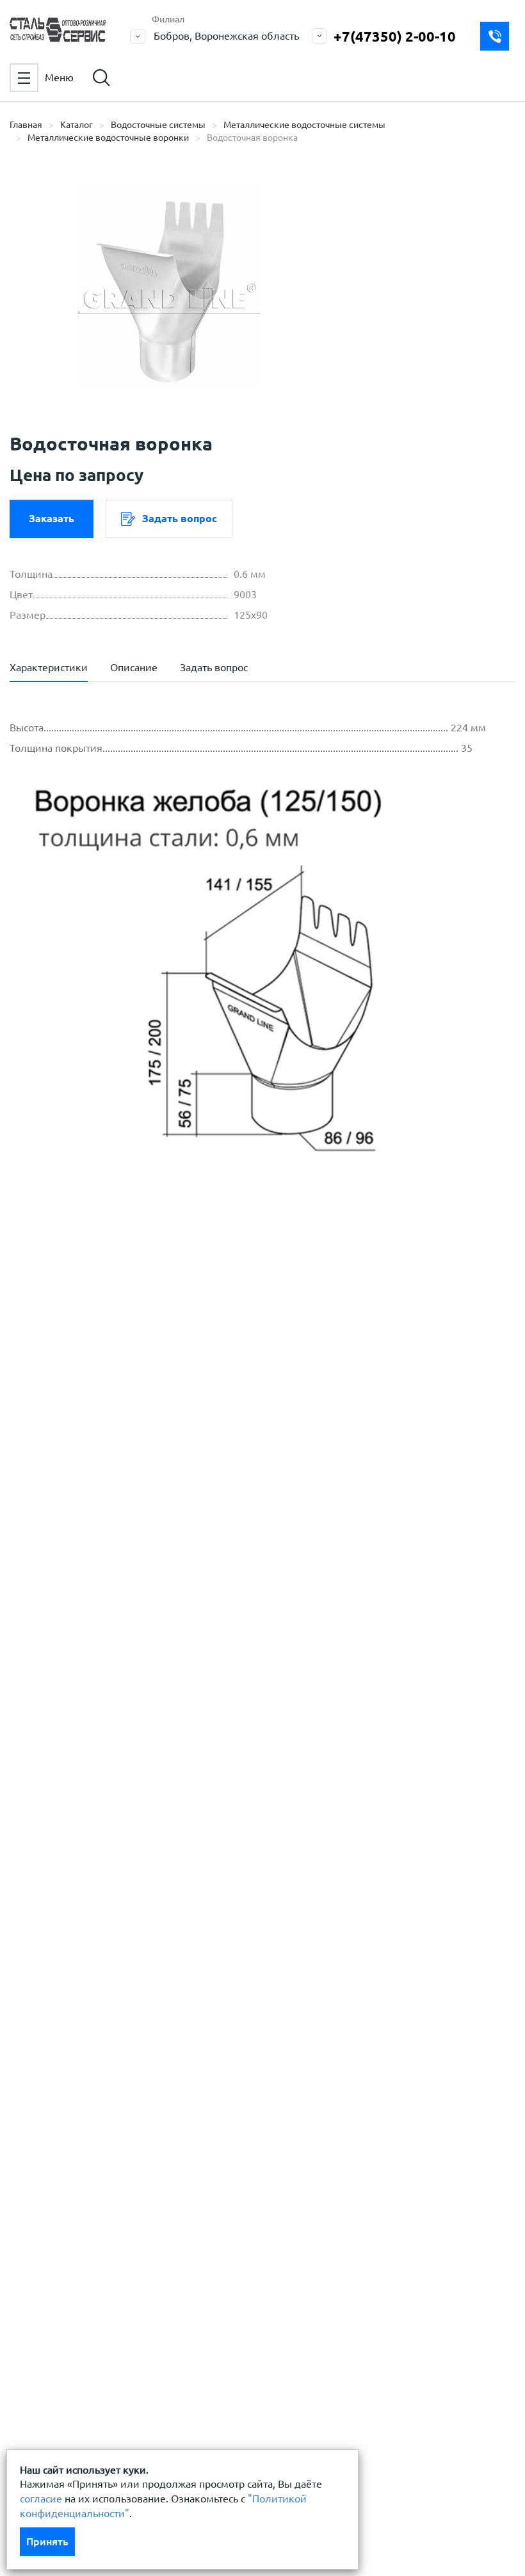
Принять (47, 2541)
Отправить (362, 1588)
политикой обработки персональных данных (148, 1351)
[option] (170, 288)
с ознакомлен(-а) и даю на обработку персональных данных (198, 1359)
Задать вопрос (180, 518)
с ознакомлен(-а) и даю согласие (193, 1390)
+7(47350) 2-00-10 (395, 36)
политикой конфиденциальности (120, 1390)
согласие (41, 2499)
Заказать (52, 518)
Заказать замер (495, 36)
